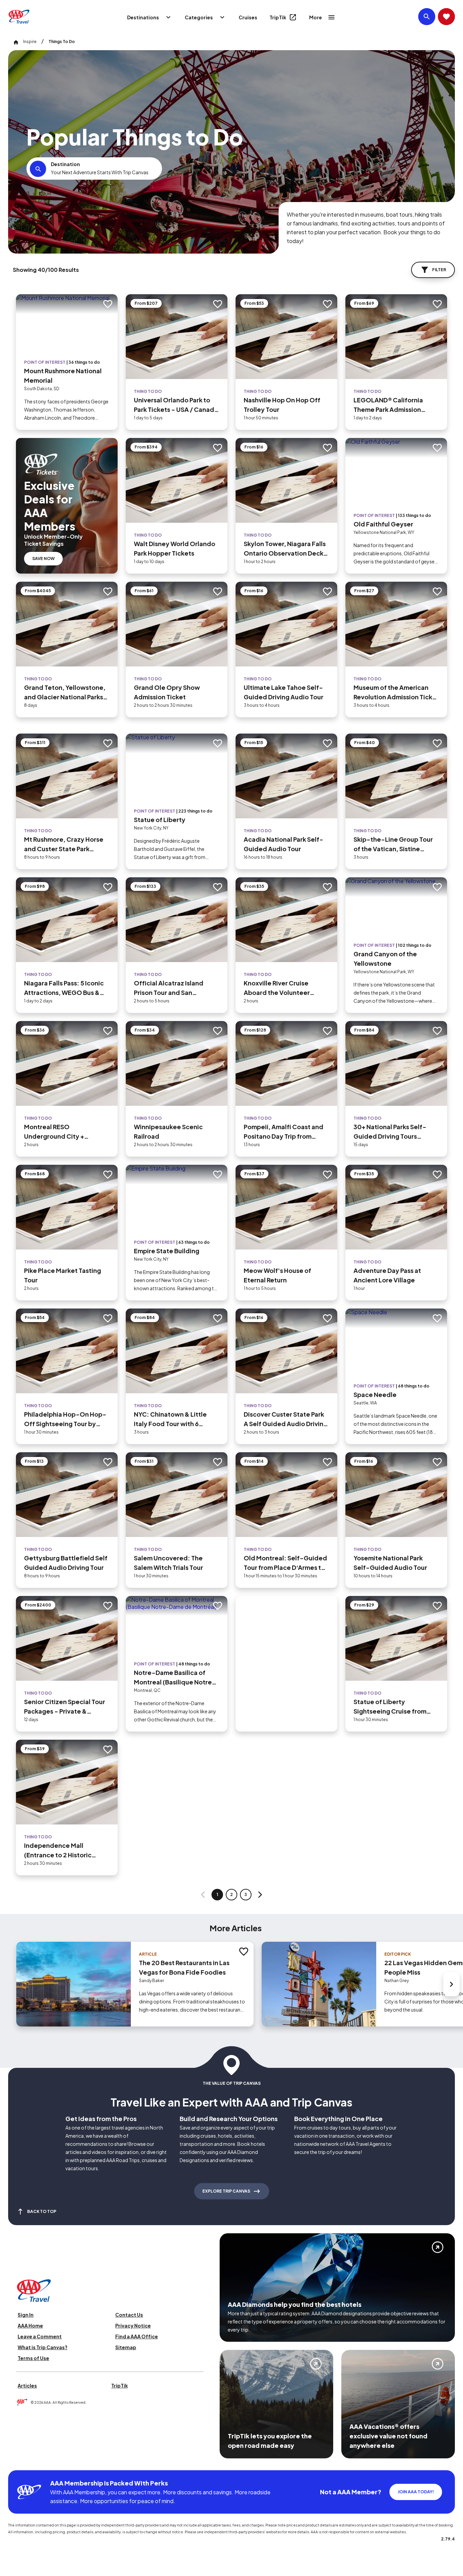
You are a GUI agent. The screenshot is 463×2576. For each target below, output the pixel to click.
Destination (65, 164)
